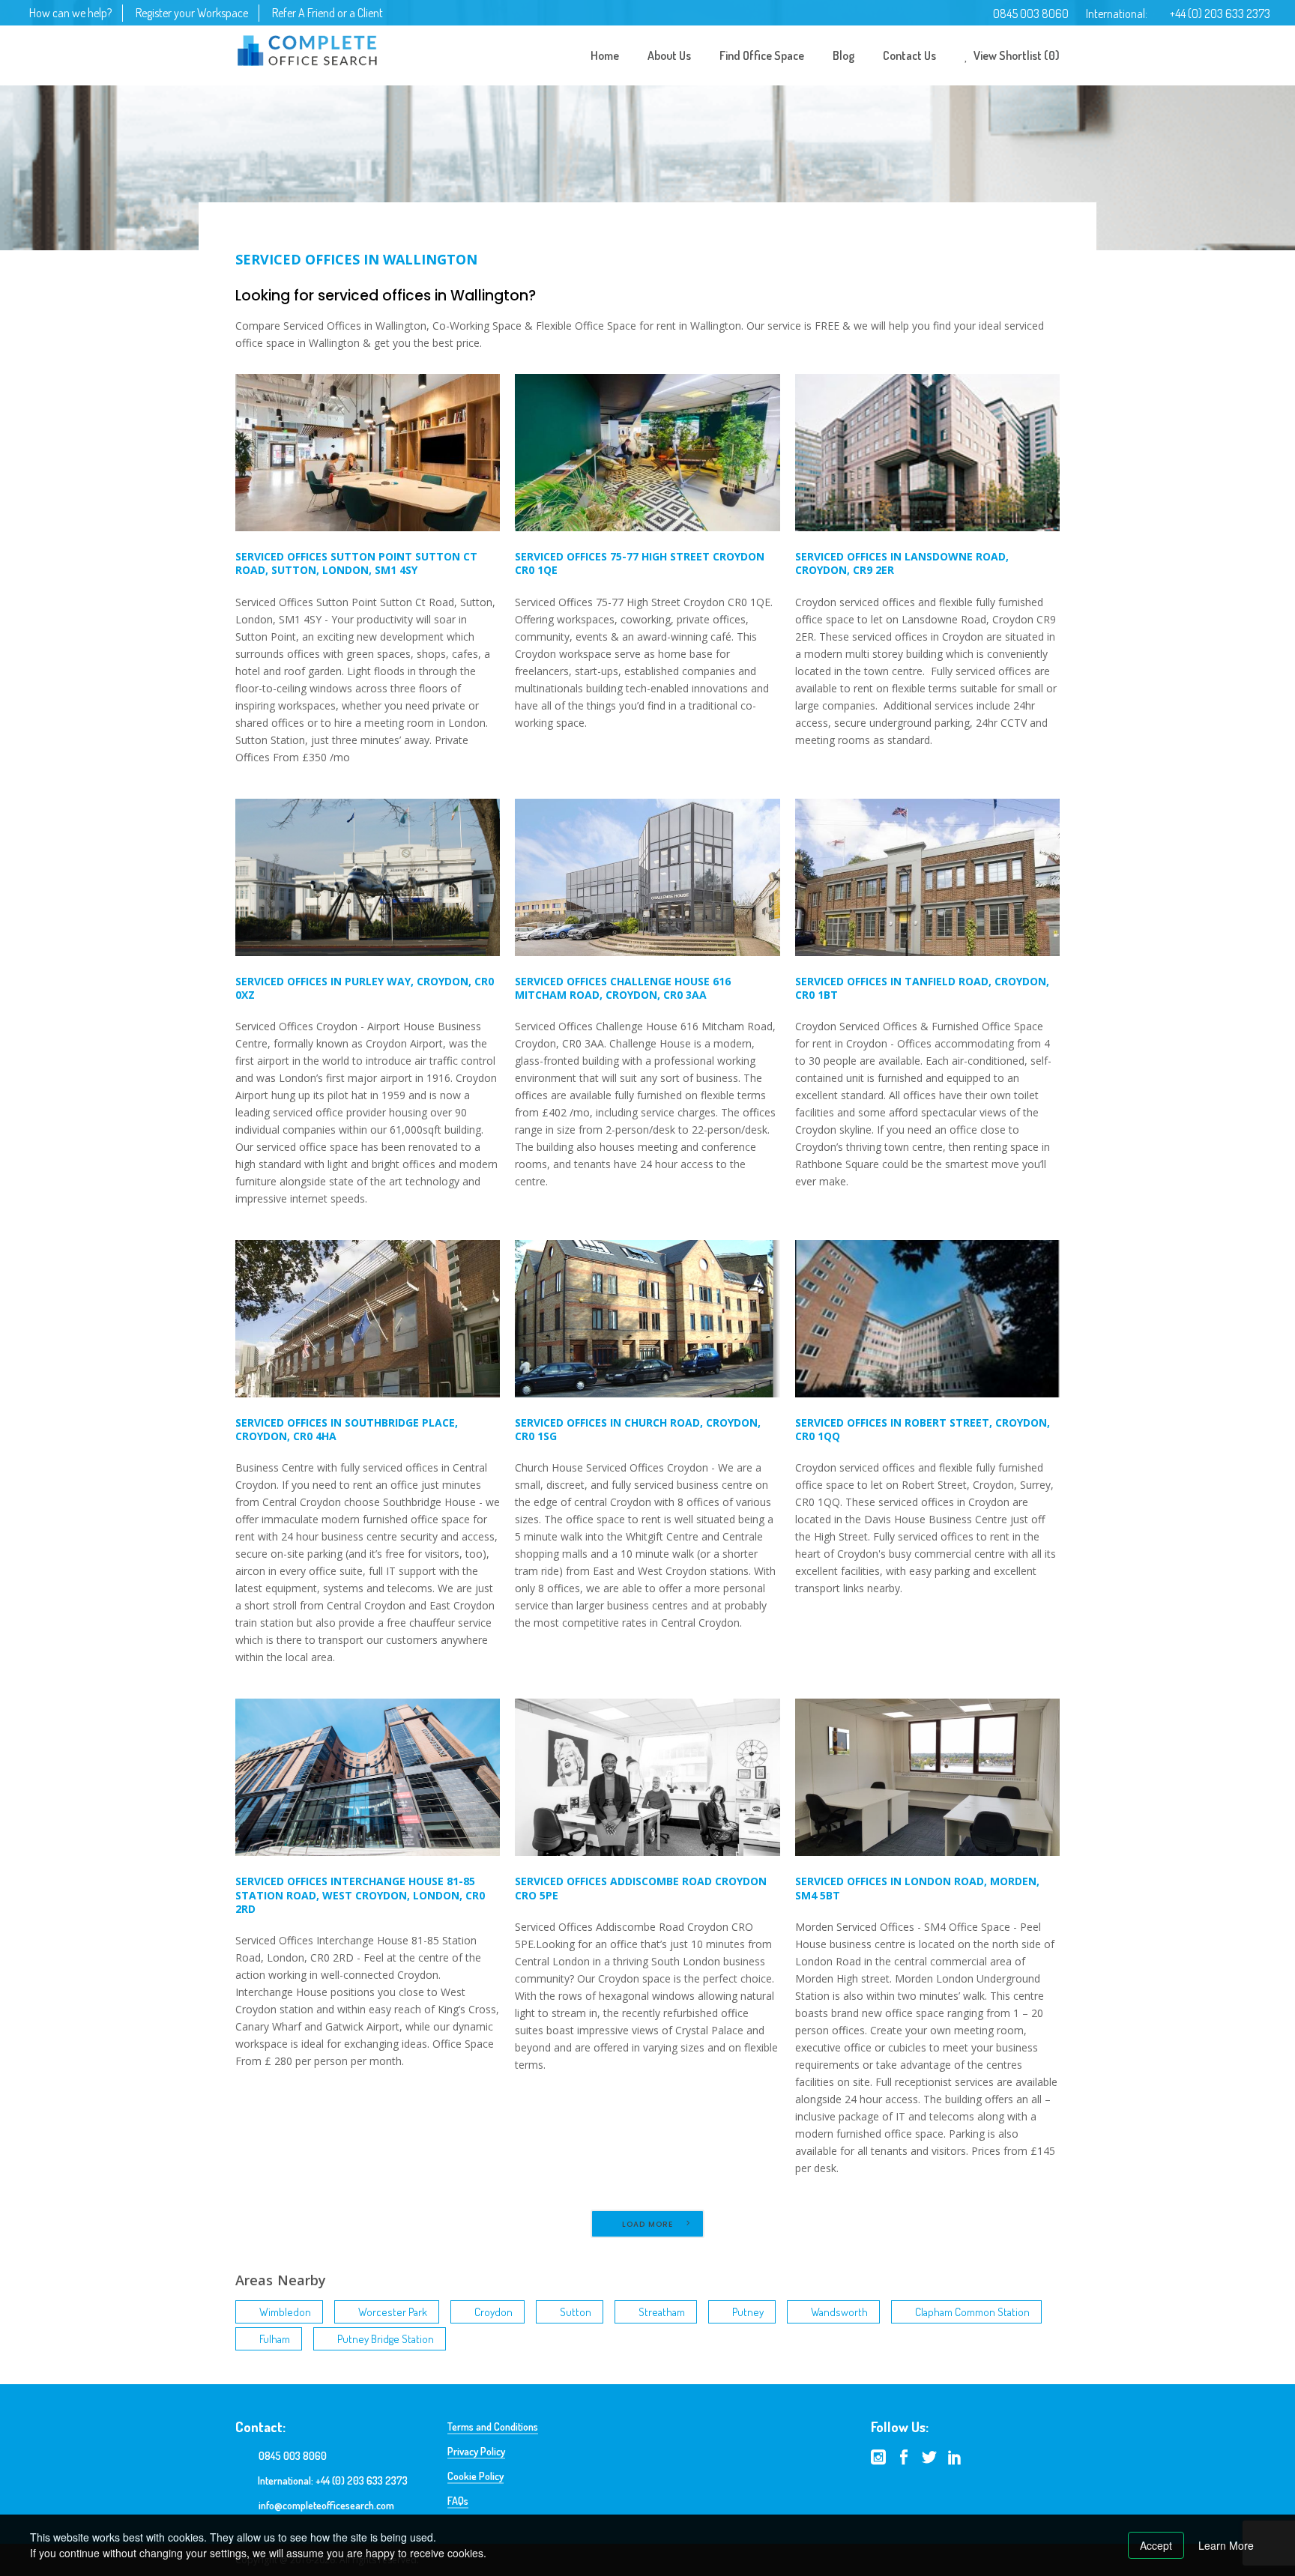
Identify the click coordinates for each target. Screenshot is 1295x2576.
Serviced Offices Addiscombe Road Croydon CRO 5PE (641, 1888)
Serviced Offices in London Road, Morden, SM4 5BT (917, 1888)
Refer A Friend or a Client (327, 13)
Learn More (1226, 2545)
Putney (748, 2312)
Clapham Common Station (972, 2312)
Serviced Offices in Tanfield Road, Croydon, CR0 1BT (922, 988)
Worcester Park (393, 2312)
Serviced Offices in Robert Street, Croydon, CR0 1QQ (923, 1429)
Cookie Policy (476, 2476)
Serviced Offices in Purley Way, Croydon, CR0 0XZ (365, 988)
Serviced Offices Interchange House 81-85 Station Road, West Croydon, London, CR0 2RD (360, 1895)
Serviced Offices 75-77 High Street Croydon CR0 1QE (640, 563)
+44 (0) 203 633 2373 (1220, 13)
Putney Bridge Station (386, 2339)
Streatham (662, 2312)
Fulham (275, 2339)
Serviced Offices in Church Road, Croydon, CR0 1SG (638, 1429)
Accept (1156, 2545)
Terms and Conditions (493, 2427)
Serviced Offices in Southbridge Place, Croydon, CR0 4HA (347, 1429)
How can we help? (70, 13)
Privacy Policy (476, 2451)
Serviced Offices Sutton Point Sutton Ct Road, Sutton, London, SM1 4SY (356, 563)
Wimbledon (285, 2312)
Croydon (493, 2312)
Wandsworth (839, 2312)
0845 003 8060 (1031, 13)
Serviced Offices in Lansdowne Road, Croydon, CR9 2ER (902, 563)
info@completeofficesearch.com (326, 2505)
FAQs (458, 2501)
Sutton (576, 2312)
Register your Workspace (192, 13)
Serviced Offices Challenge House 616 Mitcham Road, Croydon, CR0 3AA (623, 988)
